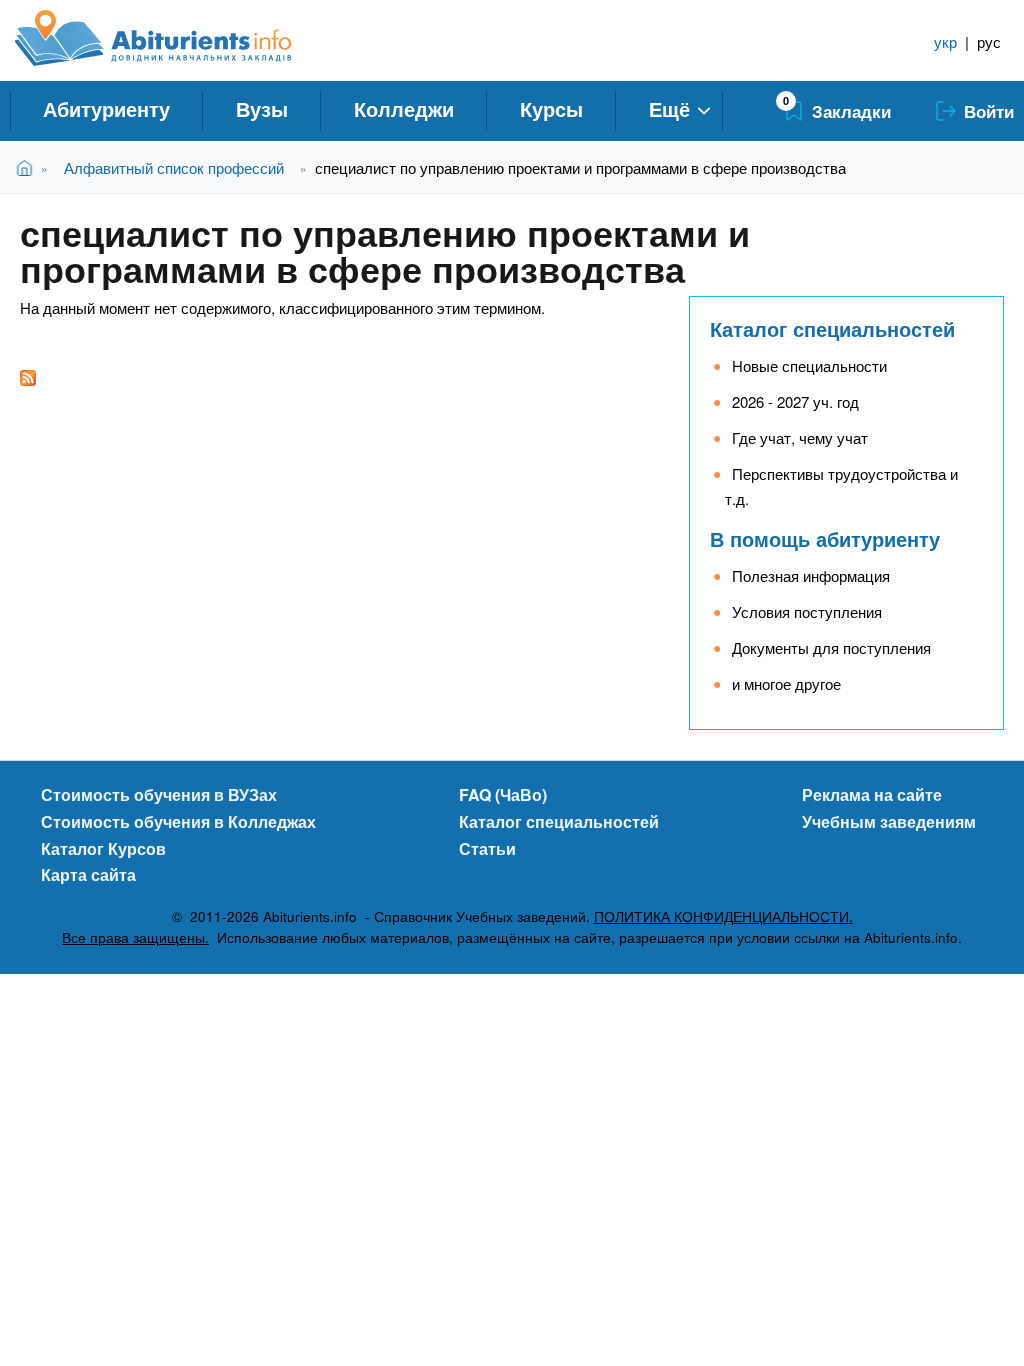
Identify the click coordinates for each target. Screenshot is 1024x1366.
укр (945, 41)
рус (989, 41)
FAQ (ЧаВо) (503, 794)
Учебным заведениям (889, 821)
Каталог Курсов (103, 848)
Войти (989, 111)
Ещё (669, 108)
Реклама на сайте (872, 794)
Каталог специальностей (832, 328)
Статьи (487, 848)
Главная (28, 167)
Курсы (551, 108)
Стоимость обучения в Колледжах (178, 821)
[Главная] (175, 38)
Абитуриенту (106, 108)
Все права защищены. (135, 937)
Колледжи (404, 108)
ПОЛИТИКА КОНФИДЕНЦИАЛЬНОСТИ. (723, 916)
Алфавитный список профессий (174, 167)
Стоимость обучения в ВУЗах (159, 794)
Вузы (262, 108)
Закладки (851, 111)
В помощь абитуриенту (825, 538)
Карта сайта (88, 874)
